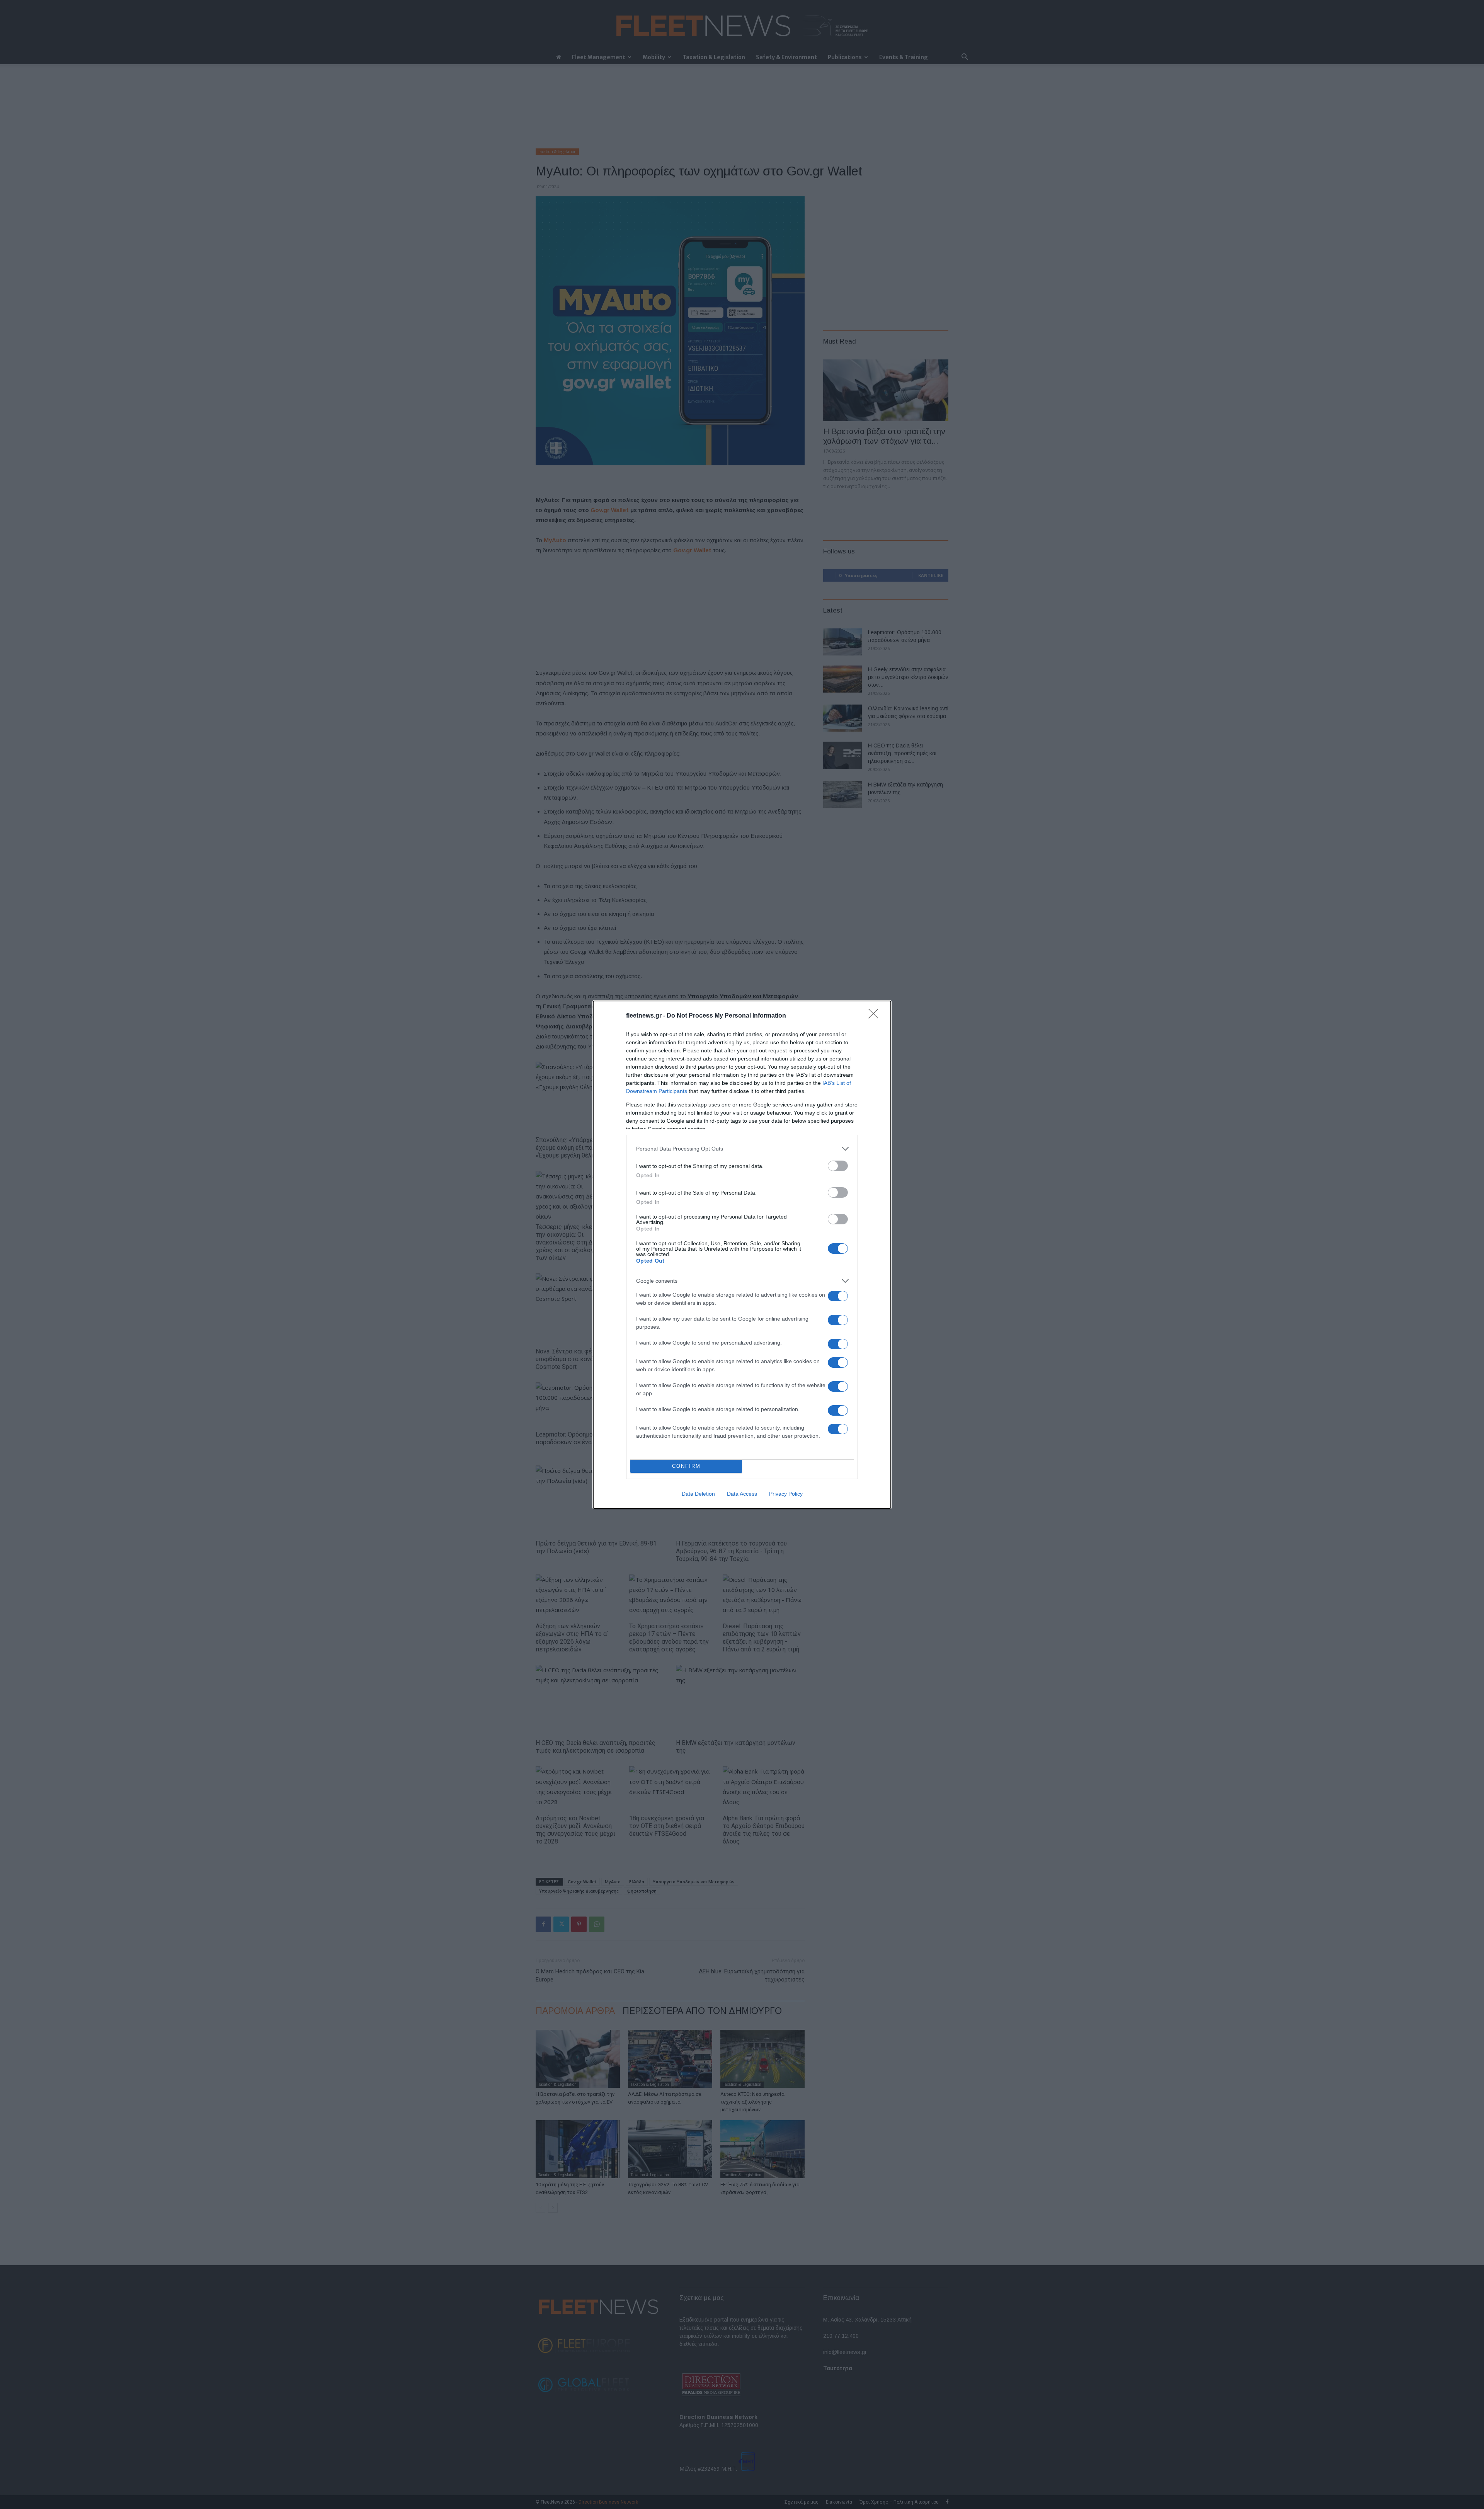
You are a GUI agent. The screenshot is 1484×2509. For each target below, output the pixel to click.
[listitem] (742, 1149)
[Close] (876, 1016)
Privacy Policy (786, 1494)
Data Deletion (698, 1494)
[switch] (838, 1166)
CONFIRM (686, 1466)
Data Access (742, 1494)
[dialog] (742, 1255)
